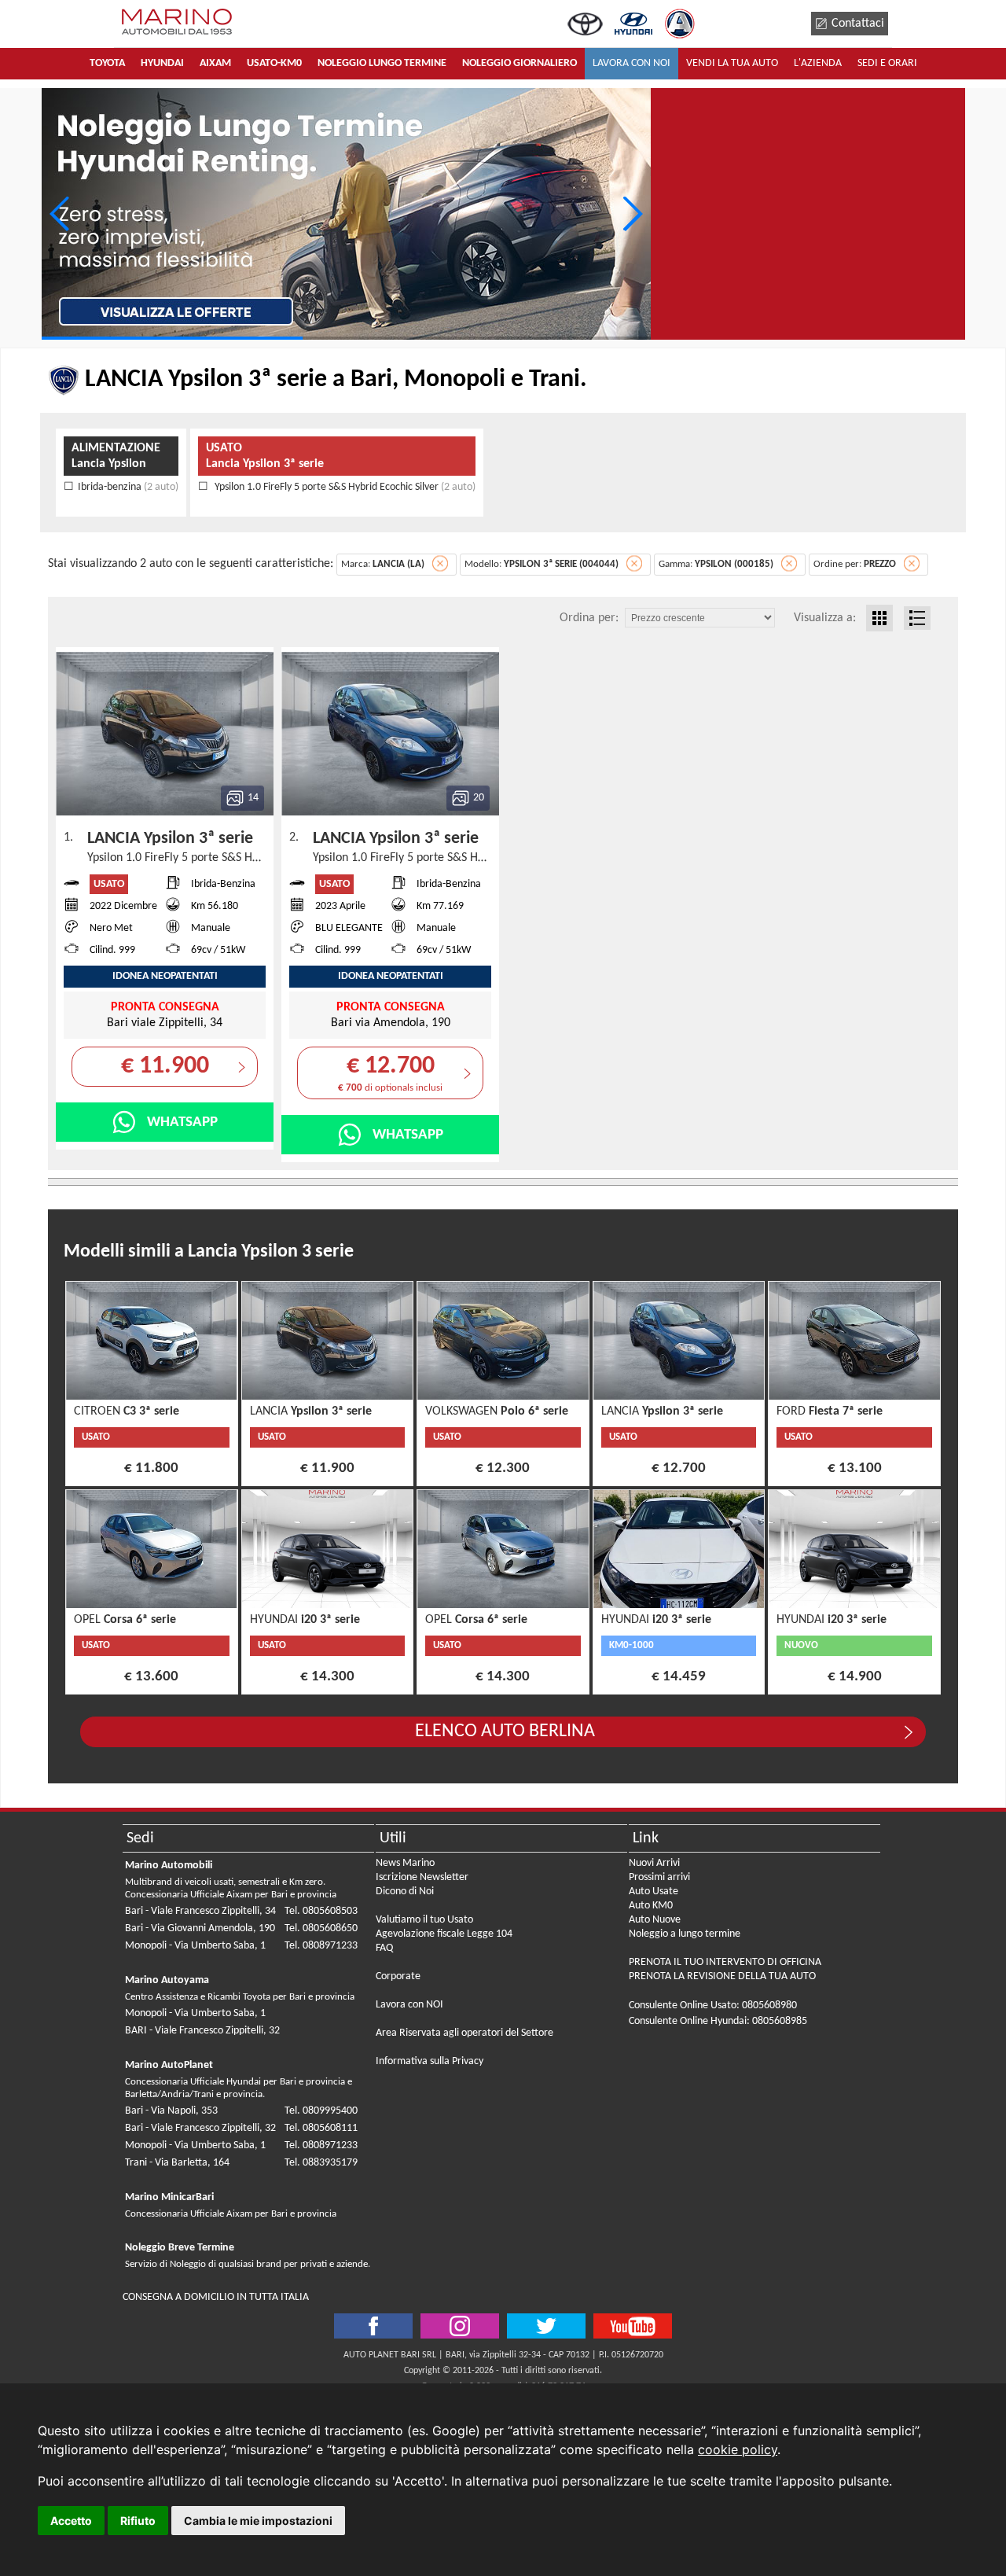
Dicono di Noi (405, 1892)
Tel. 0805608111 (321, 2128)
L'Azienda (818, 63)
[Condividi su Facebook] (373, 2326)
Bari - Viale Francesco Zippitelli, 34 (200, 1911)
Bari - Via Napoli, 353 (171, 2111)
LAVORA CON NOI (632, 63)
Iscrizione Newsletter (422, 1877)
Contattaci (858, 24)
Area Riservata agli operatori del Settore (464, 2033)
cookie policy (738, 2449)
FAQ (384, 1948)
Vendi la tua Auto (732, 63)
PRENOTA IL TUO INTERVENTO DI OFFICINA (725, 1962)
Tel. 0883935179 (321, 2163)
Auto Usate (654, 1892)
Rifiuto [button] (138, 2521)
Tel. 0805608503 (321, 1911)
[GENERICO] (346, 214)
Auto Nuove (655, 1920)
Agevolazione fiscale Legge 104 (444, 1934)
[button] (632, 214)
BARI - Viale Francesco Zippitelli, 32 (202, 2031)
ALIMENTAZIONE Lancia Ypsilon (116, 456)
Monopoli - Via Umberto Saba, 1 (195, 1946)
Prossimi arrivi (659, 1877)
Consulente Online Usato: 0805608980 (713, 2006)
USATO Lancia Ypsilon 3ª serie (265, 456)
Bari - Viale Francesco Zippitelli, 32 (200, 2128)
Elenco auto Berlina (505, 1731)
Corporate (398, 1976)
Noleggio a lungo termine (685, 1934)
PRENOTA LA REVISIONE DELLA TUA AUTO (722, 1976)
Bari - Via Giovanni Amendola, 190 (200, 1928)
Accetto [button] (71, 2521)
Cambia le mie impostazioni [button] (258, 2521)
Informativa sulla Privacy (430, 2061)
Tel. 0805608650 (321, 1928)
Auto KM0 (651, 1906)
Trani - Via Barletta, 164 (177, 2163)
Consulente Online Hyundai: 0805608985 (718, 2021)
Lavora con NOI (409, 2005)
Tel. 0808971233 (321, 1946)
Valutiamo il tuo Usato (424, 1920)
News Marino (405, 1863)
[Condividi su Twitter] (460, 2326)
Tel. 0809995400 (321, 2111)
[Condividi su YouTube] (633, 2326)
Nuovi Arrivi (654, 1863)
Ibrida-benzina (128, 487)
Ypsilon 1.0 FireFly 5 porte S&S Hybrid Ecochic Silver (344, 487)
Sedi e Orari (887, 63)
